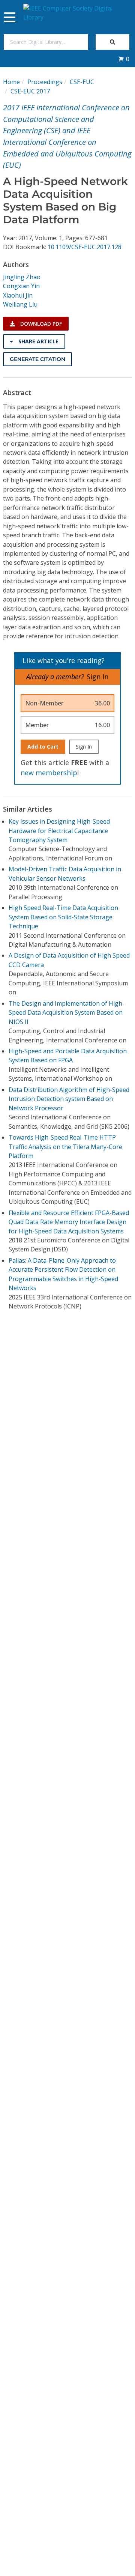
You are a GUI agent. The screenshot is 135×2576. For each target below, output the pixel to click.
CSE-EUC (82, 82)
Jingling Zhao (22, 277)
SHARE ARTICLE (38, 341)
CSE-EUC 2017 (30, 91)
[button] (124, 59)
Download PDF (40, 324)
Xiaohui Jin (18, 295)
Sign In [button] (97, 677)
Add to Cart (43, 747)
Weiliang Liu (20, 304)
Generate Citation (37, 359)
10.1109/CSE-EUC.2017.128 (85, 247)
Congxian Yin (21, 286)
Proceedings (45, 82)
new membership (49, 773)
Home (11, 82)
